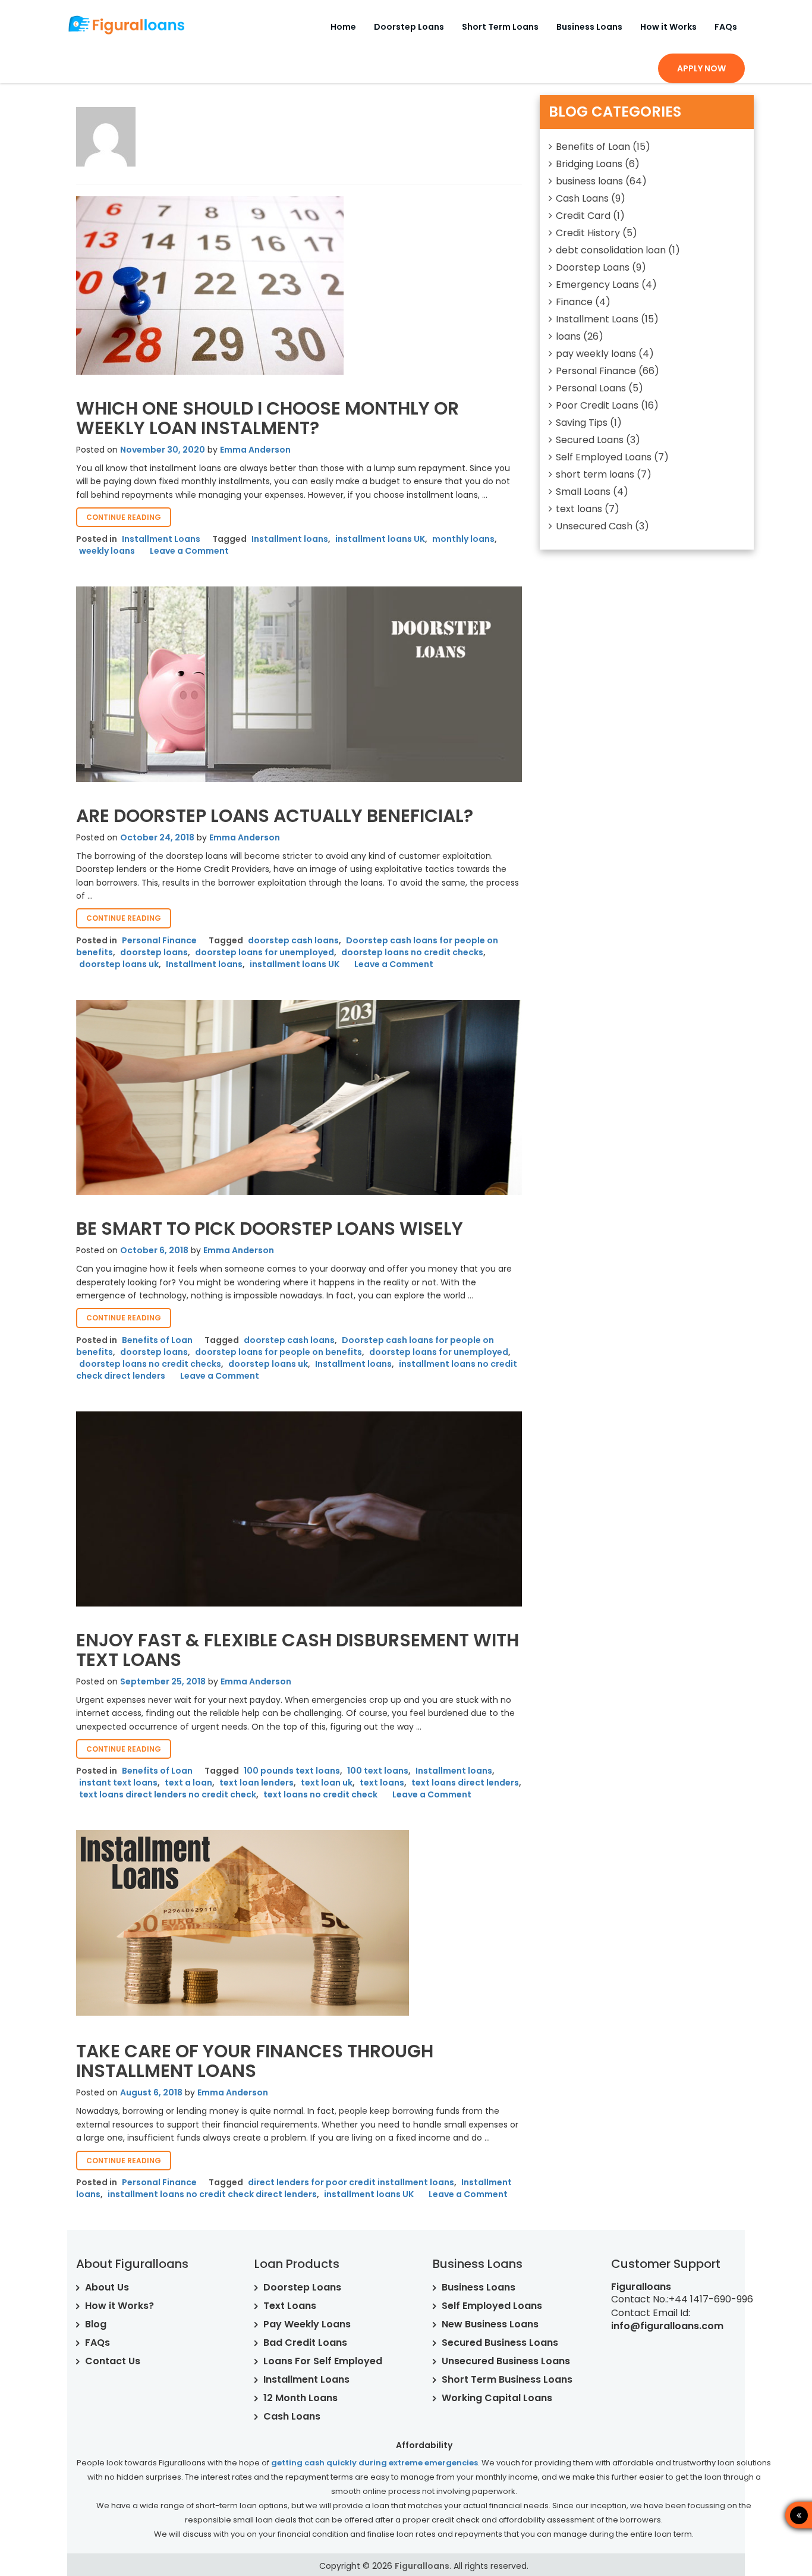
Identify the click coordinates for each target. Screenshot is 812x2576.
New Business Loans (490, 2324)
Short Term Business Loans (507, 2379)
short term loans (595, 474)
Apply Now (701, 68)
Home (343, 27)
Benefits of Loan (157, 1340)
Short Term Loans (500, 27)
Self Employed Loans (604, 457)
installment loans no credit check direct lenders (212, 2194)
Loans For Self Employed (323, 2361)
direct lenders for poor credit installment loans (351, 2182)
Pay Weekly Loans (307, 2324)
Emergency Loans (597, 285)
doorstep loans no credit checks (412, 952)
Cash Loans (582, 198)
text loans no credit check (320, 1794)
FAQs (726, 27)
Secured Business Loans (500, 2343)
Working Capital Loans (497, 2398)
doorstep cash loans (293, 940)
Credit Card (583, 216)
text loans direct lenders (465, 1783)
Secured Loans (590, 440)
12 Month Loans (300, 2398)
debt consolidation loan (611, 250)
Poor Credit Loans (597, 405)
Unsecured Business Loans (506, 2361)
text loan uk (327, 1783)
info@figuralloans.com (667, 2326)
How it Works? (119, 2306)
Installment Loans (161, 539)
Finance (574, 302)
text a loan (188, 1783)
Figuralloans (422, 2566)
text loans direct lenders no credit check (168, 1794)
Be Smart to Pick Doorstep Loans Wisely (270, 1229)
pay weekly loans (596, 354)
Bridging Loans (589, 164)
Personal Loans (591, 388)
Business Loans (589, 27)
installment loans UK (380, 539)
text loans (382, 1783)
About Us (107, 2287)
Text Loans (290, 2306)
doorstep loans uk (119, 964)
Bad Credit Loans (305, 2343)
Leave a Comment (189, 551)
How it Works (668, 27)
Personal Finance (159, 940)
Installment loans (290, 539)
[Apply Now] (756, 2515)
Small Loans (583, 492)
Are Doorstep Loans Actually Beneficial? (275, 816)
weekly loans (107, 551)
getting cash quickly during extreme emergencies (374, 2463)
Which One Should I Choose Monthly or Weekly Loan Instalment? (267, 418)
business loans (589, 181)
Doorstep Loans (409, 27)
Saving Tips (582, 423)
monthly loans (463, 539)
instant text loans (118, 1783)
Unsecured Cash (594, 526)
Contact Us (113, 2361)
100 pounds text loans (292, 1771)
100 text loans (378, 1771)
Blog (96, 2324)
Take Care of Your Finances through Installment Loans (255, 2061)
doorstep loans (154, 952)
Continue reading (129, 519)
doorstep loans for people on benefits (278, 1352)
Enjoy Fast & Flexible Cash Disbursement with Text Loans (298, 1650)
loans (568, 336)
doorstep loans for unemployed (265, 952)
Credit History (588, 233)
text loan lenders (256, 1783)
